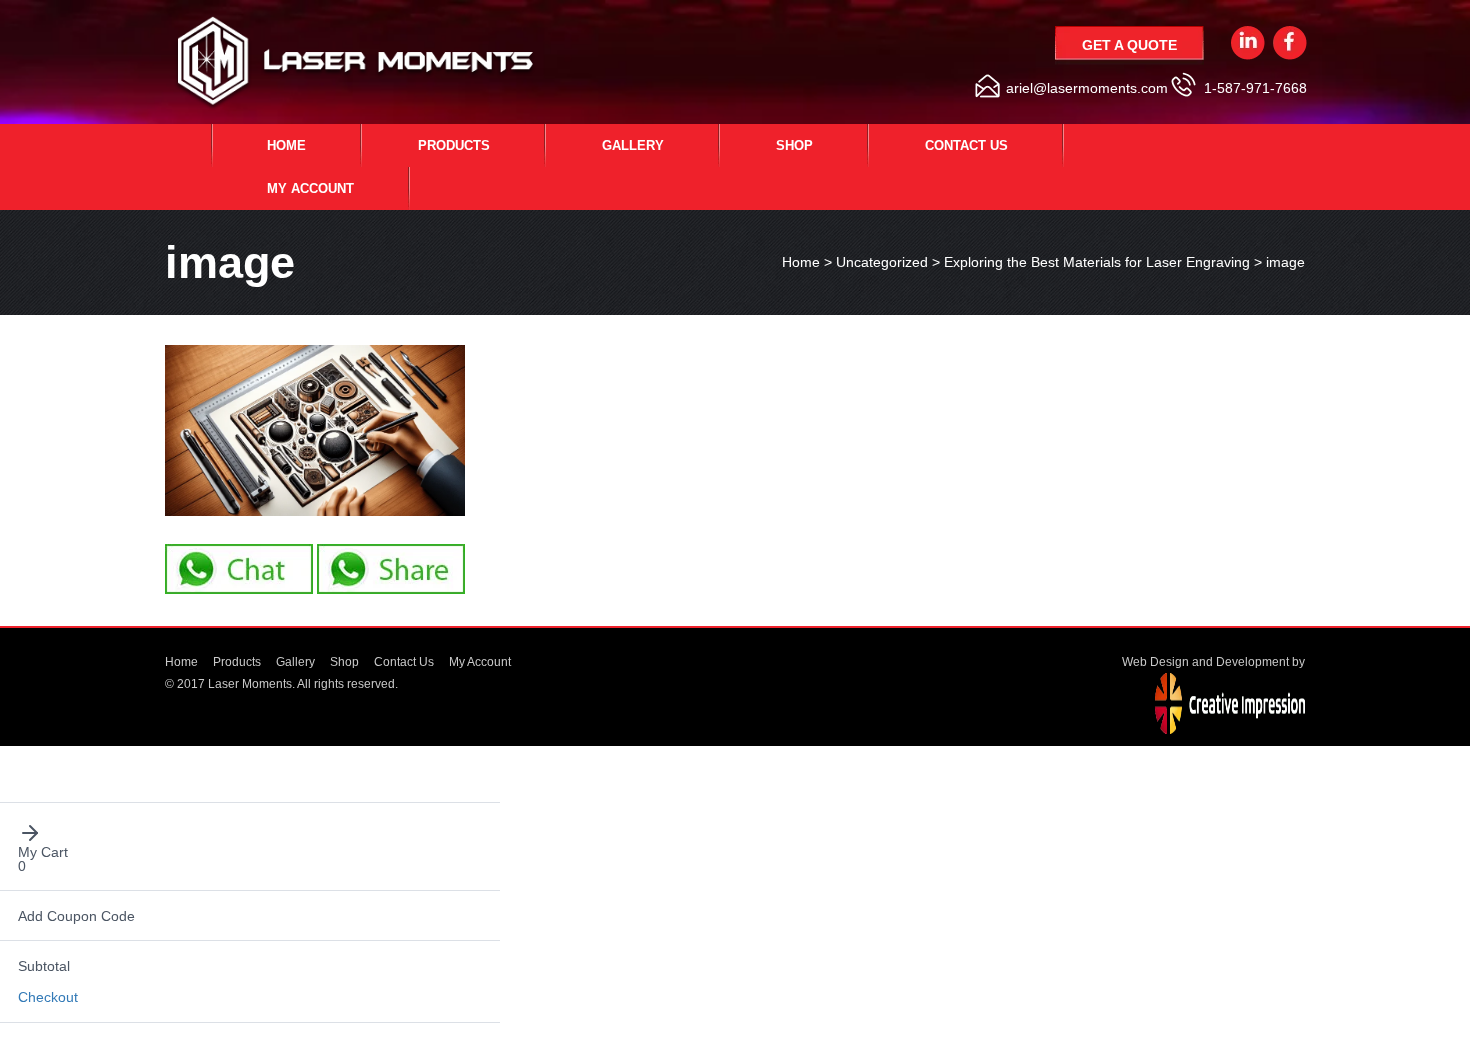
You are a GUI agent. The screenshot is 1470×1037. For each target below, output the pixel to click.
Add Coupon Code (76, 916)
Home (286, 145)
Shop (794, 145)
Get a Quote (1129, 45)
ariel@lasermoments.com (1087, 88)
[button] (250, 833)
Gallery (633, 145)
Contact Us (966, 145)
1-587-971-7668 (1255, 88)
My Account (310, 188)
